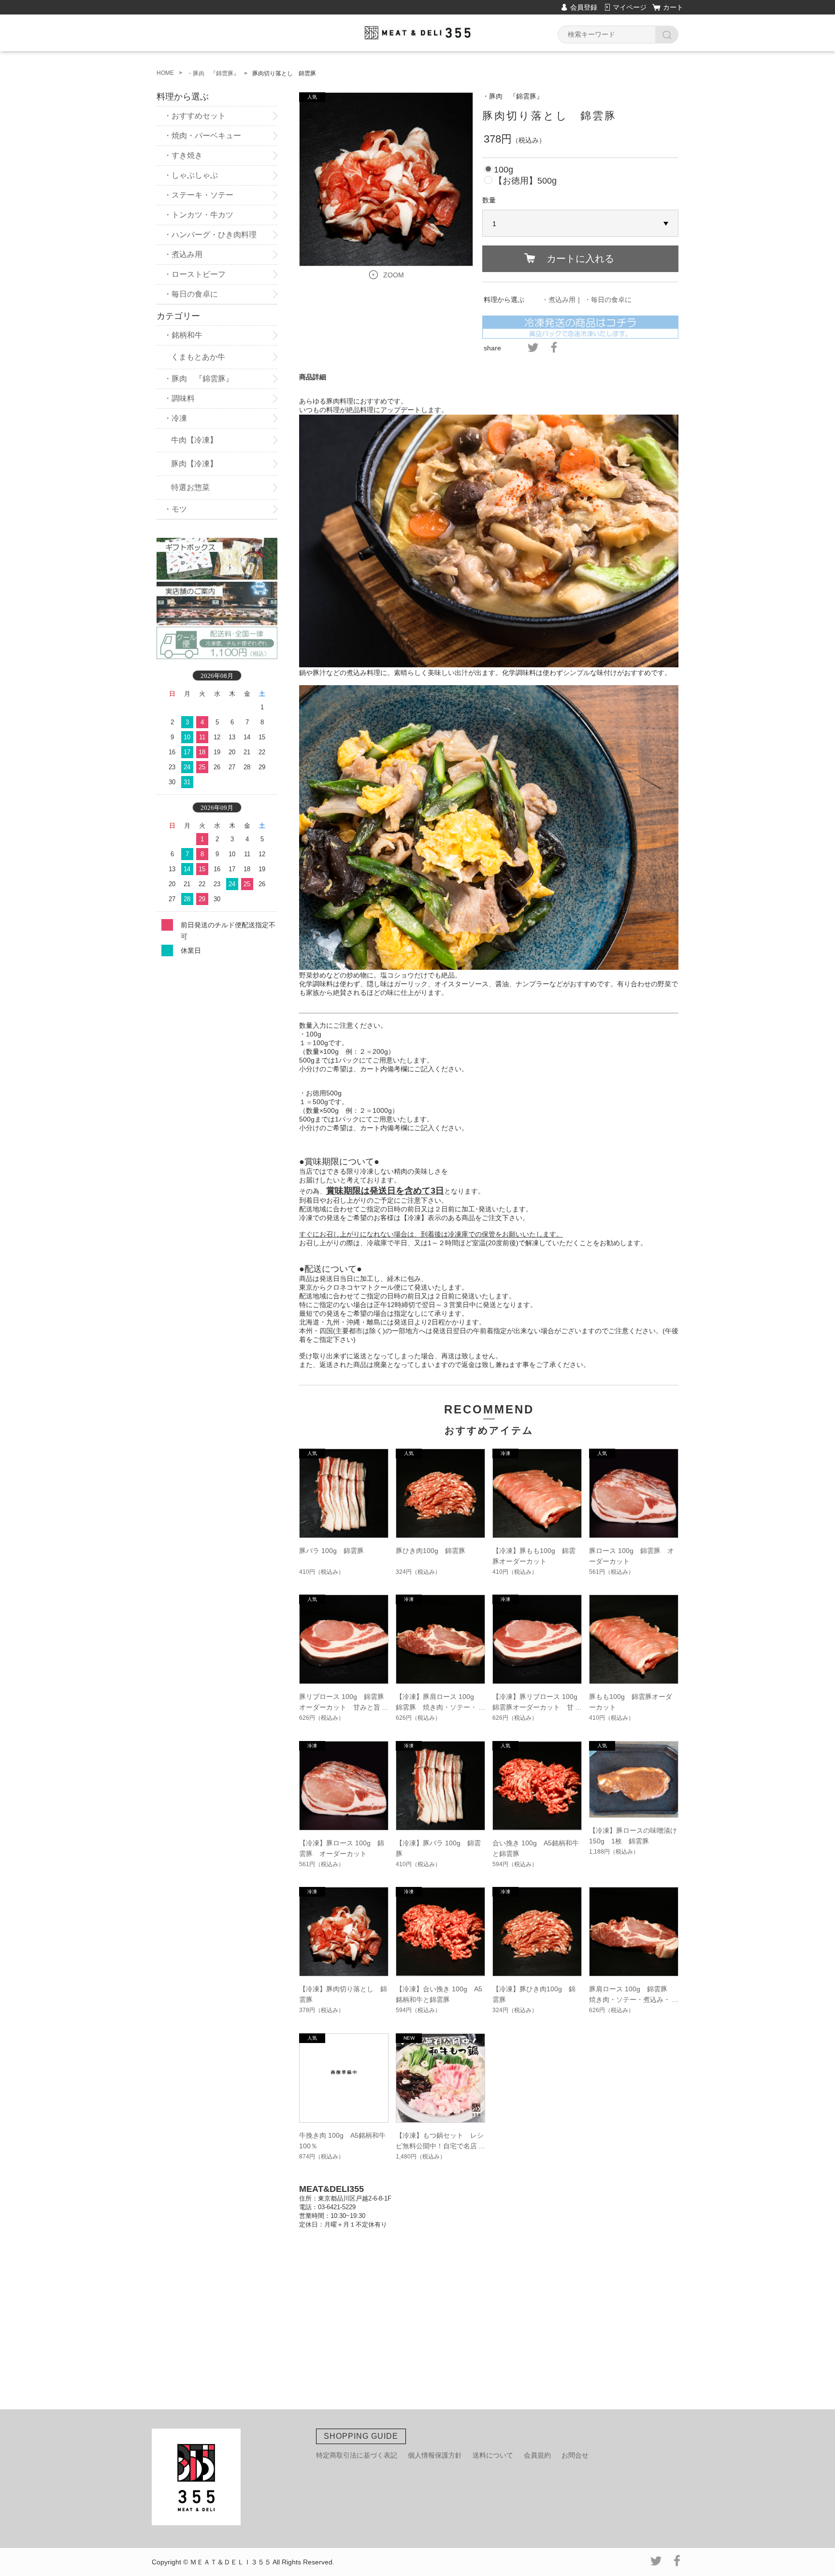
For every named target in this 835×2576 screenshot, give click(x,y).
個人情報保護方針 (435, 2455)
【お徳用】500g (525, 181)
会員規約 (537, 2455)
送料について (493, 2455)
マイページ (630, 7)
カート (673, 7)
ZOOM (394, 275)
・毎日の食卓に (608, 300)
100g (504, 170)
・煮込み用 (559, 300)
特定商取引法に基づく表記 (357, 2455)
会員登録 (584, 7)
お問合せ (575, 2455)
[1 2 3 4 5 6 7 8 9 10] (580, 224)
